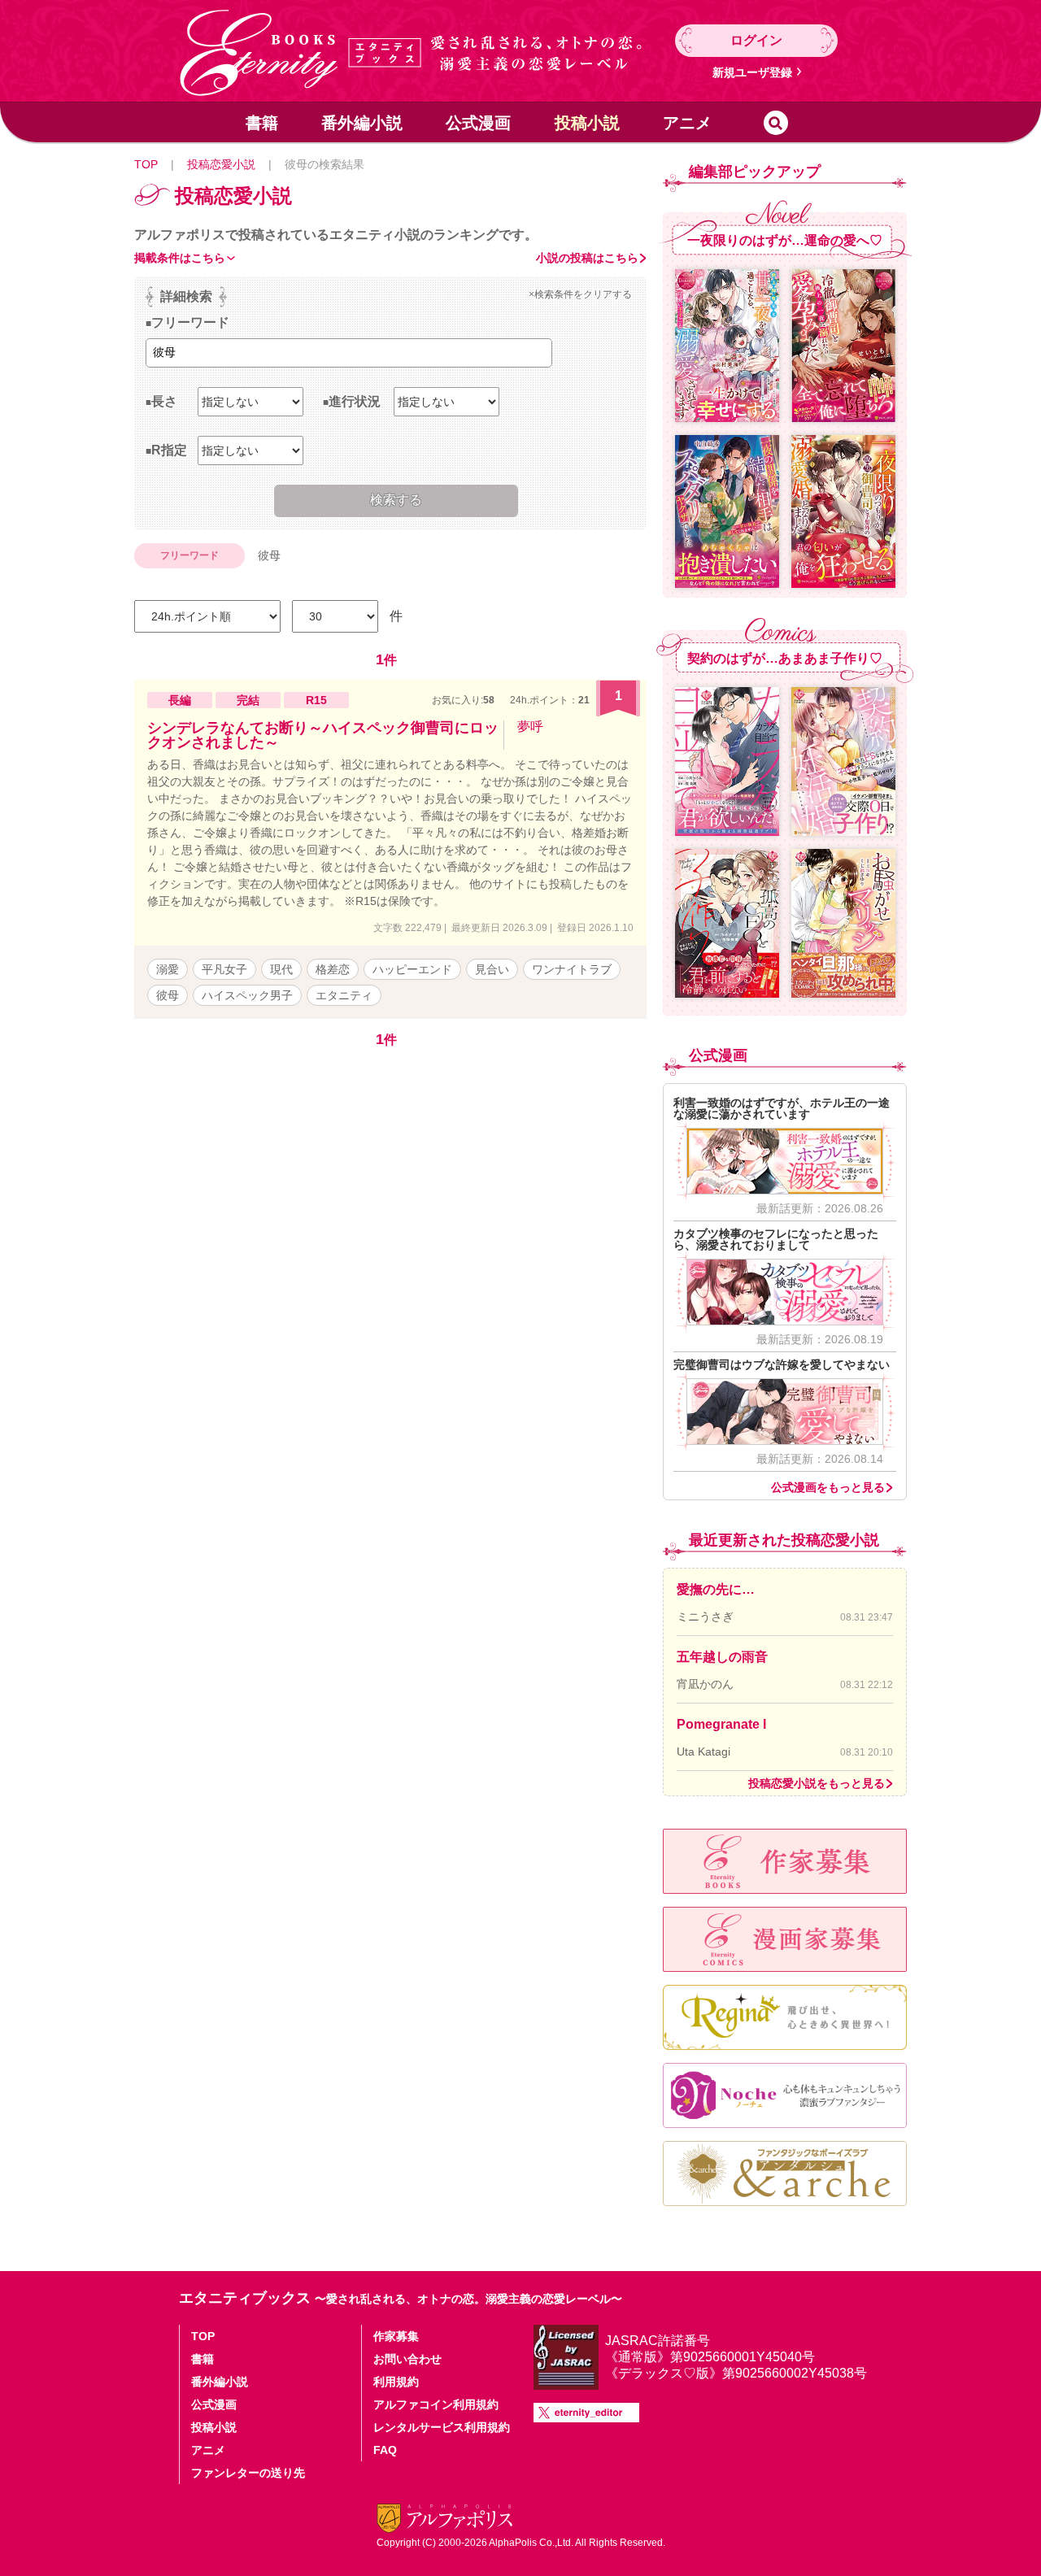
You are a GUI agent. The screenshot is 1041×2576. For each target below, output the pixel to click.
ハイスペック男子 (247, 995)
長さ (164, 401)
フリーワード (190, 322)
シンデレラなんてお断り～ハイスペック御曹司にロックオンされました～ (323, 735)
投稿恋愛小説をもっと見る (817, 1783)
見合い (492, 969)
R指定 (169, 450)
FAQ (385, 2450)
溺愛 (168, 969)
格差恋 (333, 969)
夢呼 (530, 727)
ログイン (756, 40)
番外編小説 (362, 123)
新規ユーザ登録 (752, 72)
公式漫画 (478, 123)
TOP (146, 164)
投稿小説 (587, 123)
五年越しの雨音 (722, 1657)
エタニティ (344, 995)
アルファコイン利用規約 (436, 2404)
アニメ (687, 123)
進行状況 (355, 401)
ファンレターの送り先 (248, 2473)
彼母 (168, 995)
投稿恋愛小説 (221, 164)
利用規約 (396, 2382)
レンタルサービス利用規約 (442, 2427)
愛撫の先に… (716, 1589)
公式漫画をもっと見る (828, 1487)
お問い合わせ (407, 2359)
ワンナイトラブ (572, 969)
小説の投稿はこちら (587, 258)
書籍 (262, 123)
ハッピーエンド (412, 969)
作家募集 (396, 2336)
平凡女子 (224, 969)
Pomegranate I (721, 1724)
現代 (281, 969)
